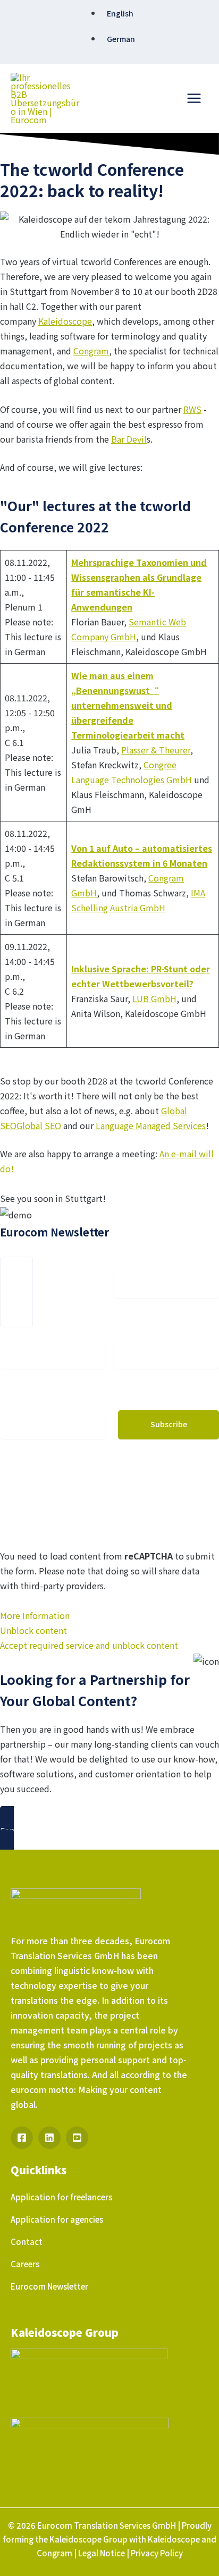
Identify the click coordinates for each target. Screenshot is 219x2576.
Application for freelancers (61, 2197)
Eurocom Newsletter (49, 2286)
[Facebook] (22, 2138)
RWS (192, 409)
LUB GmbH (154, 998)
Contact (27, 2242)
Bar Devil (129, 439)
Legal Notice (102, 2553)
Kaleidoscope (65, 321)
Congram (91, 351)
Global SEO (39, 1125)
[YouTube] (77, 2138)
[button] (109, 1831)
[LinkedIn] (49, 2138)
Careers (25, 2264)
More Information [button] (35, 1615)
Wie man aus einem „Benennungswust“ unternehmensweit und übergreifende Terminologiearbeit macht (128, 705)
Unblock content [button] (33, 1630)
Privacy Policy (157, 2553)
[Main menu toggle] (194, 98)
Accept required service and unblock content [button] (89, 1645)
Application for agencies (57, 2219)
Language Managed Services (151, 1125)
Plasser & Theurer (156, 750)
